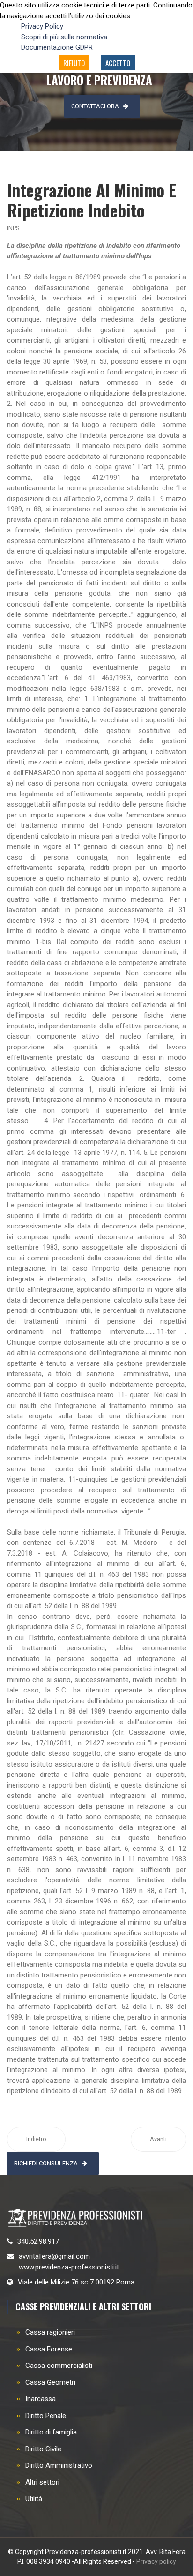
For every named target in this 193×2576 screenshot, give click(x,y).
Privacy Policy (42, 26)
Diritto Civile (43, 2449)
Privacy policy (156, 2561)
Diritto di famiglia (51, 2432)
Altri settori (42, 2482)
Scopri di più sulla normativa (64, 37)
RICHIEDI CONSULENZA (46, 2163)
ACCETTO (118, 63)
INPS (13, 228)
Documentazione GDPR (57, 47)
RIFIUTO (74, 63)
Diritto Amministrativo (59, 2465)
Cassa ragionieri (50, 2332)
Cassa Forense (49, 2349)
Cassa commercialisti (59, 2366)
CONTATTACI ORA (95, 106)
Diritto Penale (46, 2416)
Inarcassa (41, 2399)
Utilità (34, 2499)
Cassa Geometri (50, 2382)
